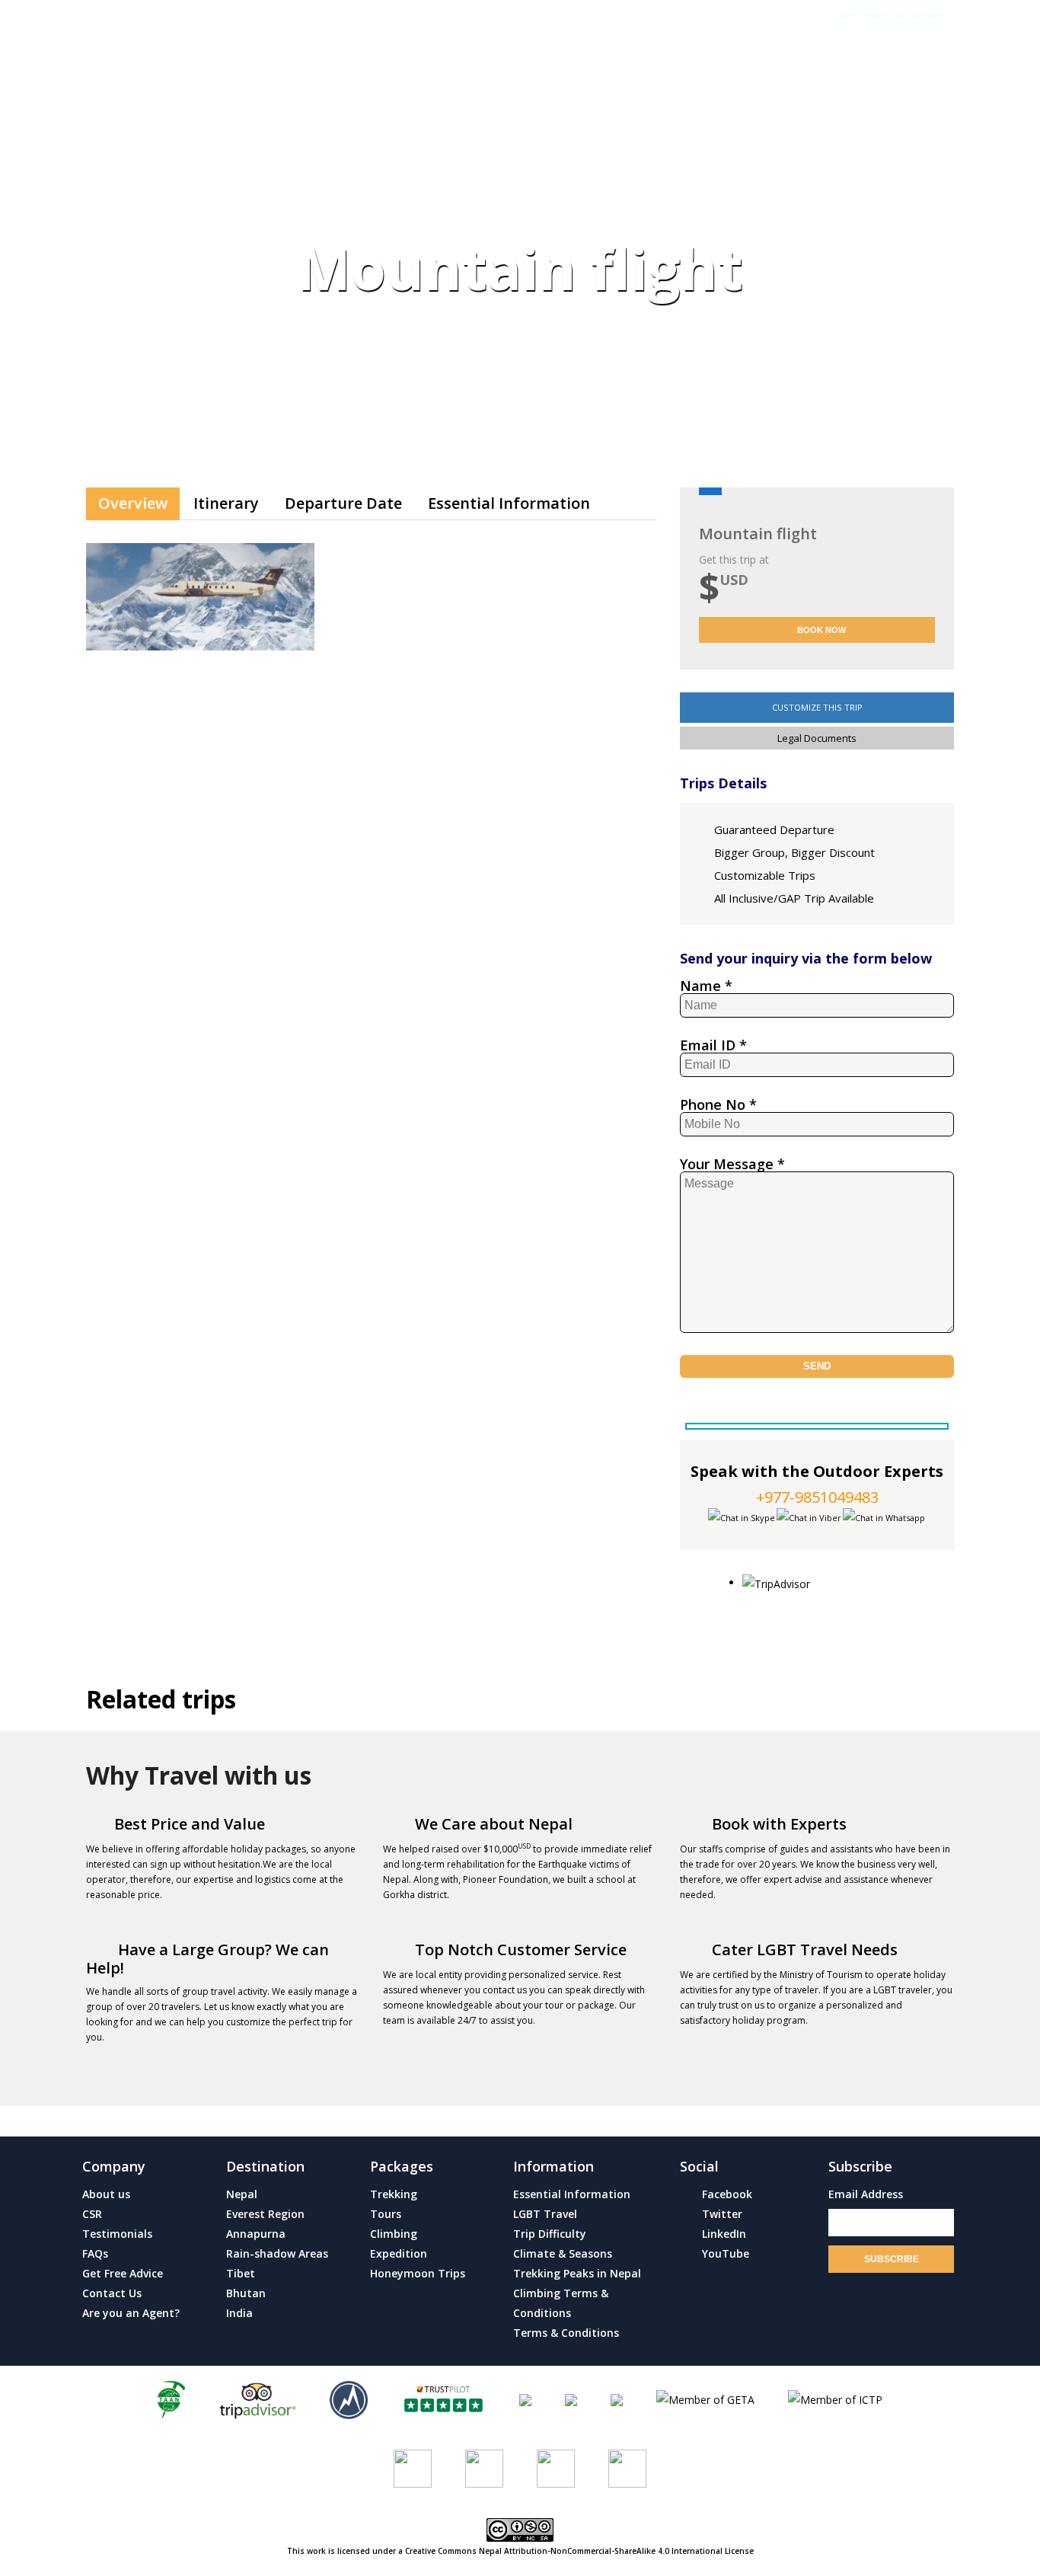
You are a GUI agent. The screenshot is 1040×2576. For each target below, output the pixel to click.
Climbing (394, 2234)
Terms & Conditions (566, 2333)
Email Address (866, 2194)
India (239, 2313)
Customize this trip (817, 707)
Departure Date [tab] (343, 503)
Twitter (721, 2214)
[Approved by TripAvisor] (257, 2399)
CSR (92, 2214)
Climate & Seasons (563, 2253)
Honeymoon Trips (418, 2273)
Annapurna (256, 2234)
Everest (287, 123)
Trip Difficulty (550, 2234)
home (220, 123)
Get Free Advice (123, 2273)
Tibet (241, 2273)
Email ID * (713, 1046)
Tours (386, 2214)
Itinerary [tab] (226, 503)
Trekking (394, 2194)
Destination (465, 123)
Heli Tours (576, 123)
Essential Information (509, 503)
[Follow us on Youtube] (484, 2467)
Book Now (820, 630)
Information (688, 123)
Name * (706, 986)
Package (363, 123)
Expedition (399, 2253)
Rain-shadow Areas (277, 2253)
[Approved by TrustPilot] (443, 2399)
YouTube (724, 2253)
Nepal (242, 2194)
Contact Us (915, 123)
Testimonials (809, 123)
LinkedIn (723, 2234)
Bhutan (246, 2293)
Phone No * (718, 1105)
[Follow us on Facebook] (413, 2467)
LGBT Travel (545, 2214)
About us (106, 2194)
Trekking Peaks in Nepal (577, 2273)
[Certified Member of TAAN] (171, 2399)
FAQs (95, 2253)
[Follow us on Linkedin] (627, 2467)
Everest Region (265, 2214)
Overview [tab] (133, 503)
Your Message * (732, 1165)
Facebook (726, 2194)
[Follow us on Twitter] (556, 2467)
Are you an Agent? (131, 2313)
